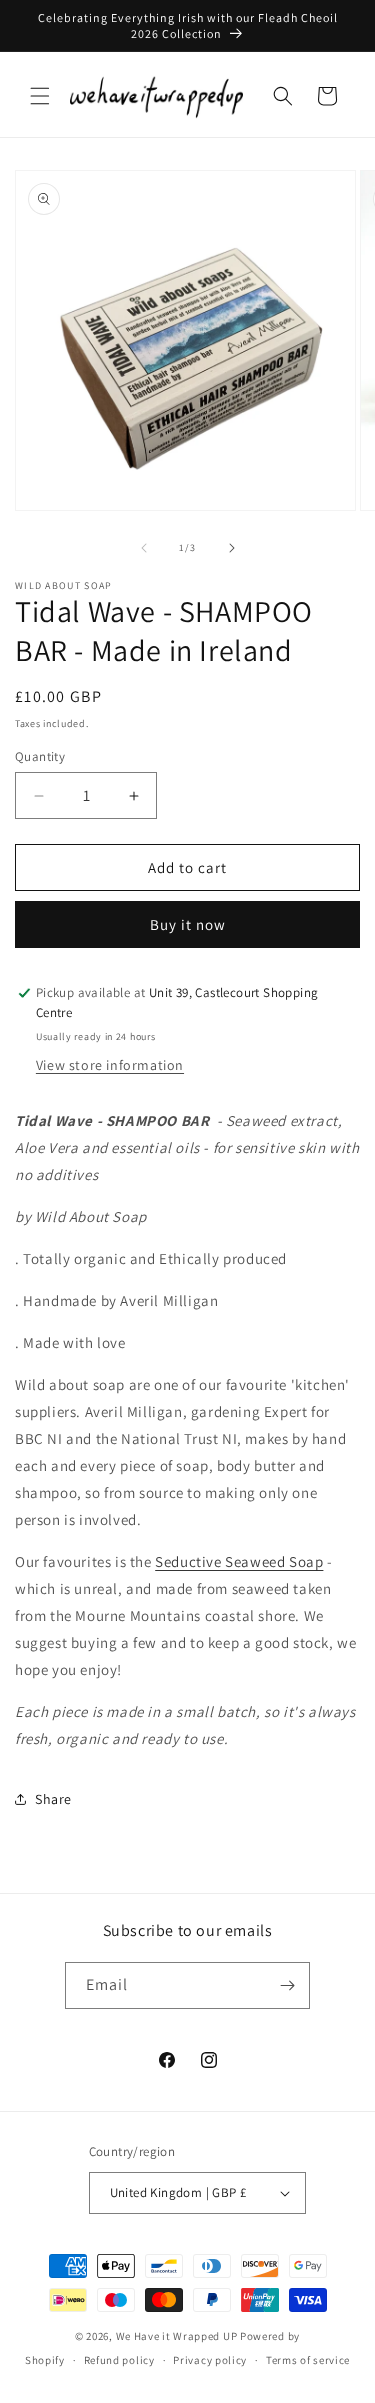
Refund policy (119, 2360)
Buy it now (188, 924)
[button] (40, 96)
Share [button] (53, 1799)
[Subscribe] (287, 1985)
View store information (110, 1065)
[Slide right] (232, 548)
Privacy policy (210, 2360)
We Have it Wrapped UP (178, 2336)
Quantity (40, 756)
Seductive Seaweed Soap (239, 1561)
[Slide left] (144, 548)
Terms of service (308, 2360)
